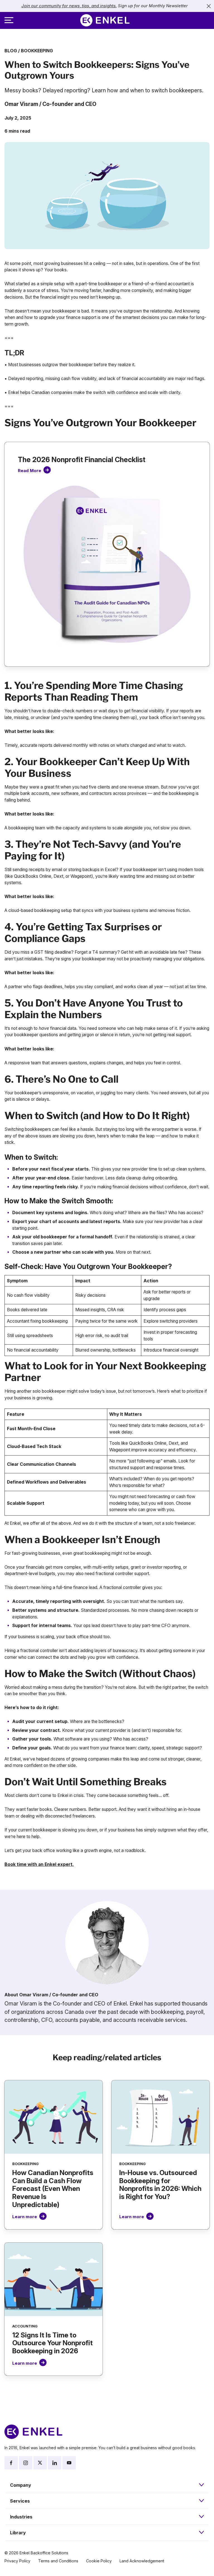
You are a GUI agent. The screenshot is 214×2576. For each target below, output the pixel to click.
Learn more (25, 2217)
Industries (21, 2517)
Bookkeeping (37, 51)
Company (21, 2485)
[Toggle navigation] (9, 20)
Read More (30, 471)
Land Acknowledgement (142, 2561)
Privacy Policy (17, 2561)
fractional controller (114, 1574)
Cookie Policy (99, 2561)
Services (20, 2501)
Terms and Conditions (58, 2561)
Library (18, 2533)
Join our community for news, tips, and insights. (69, 6)
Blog (11, 51)
